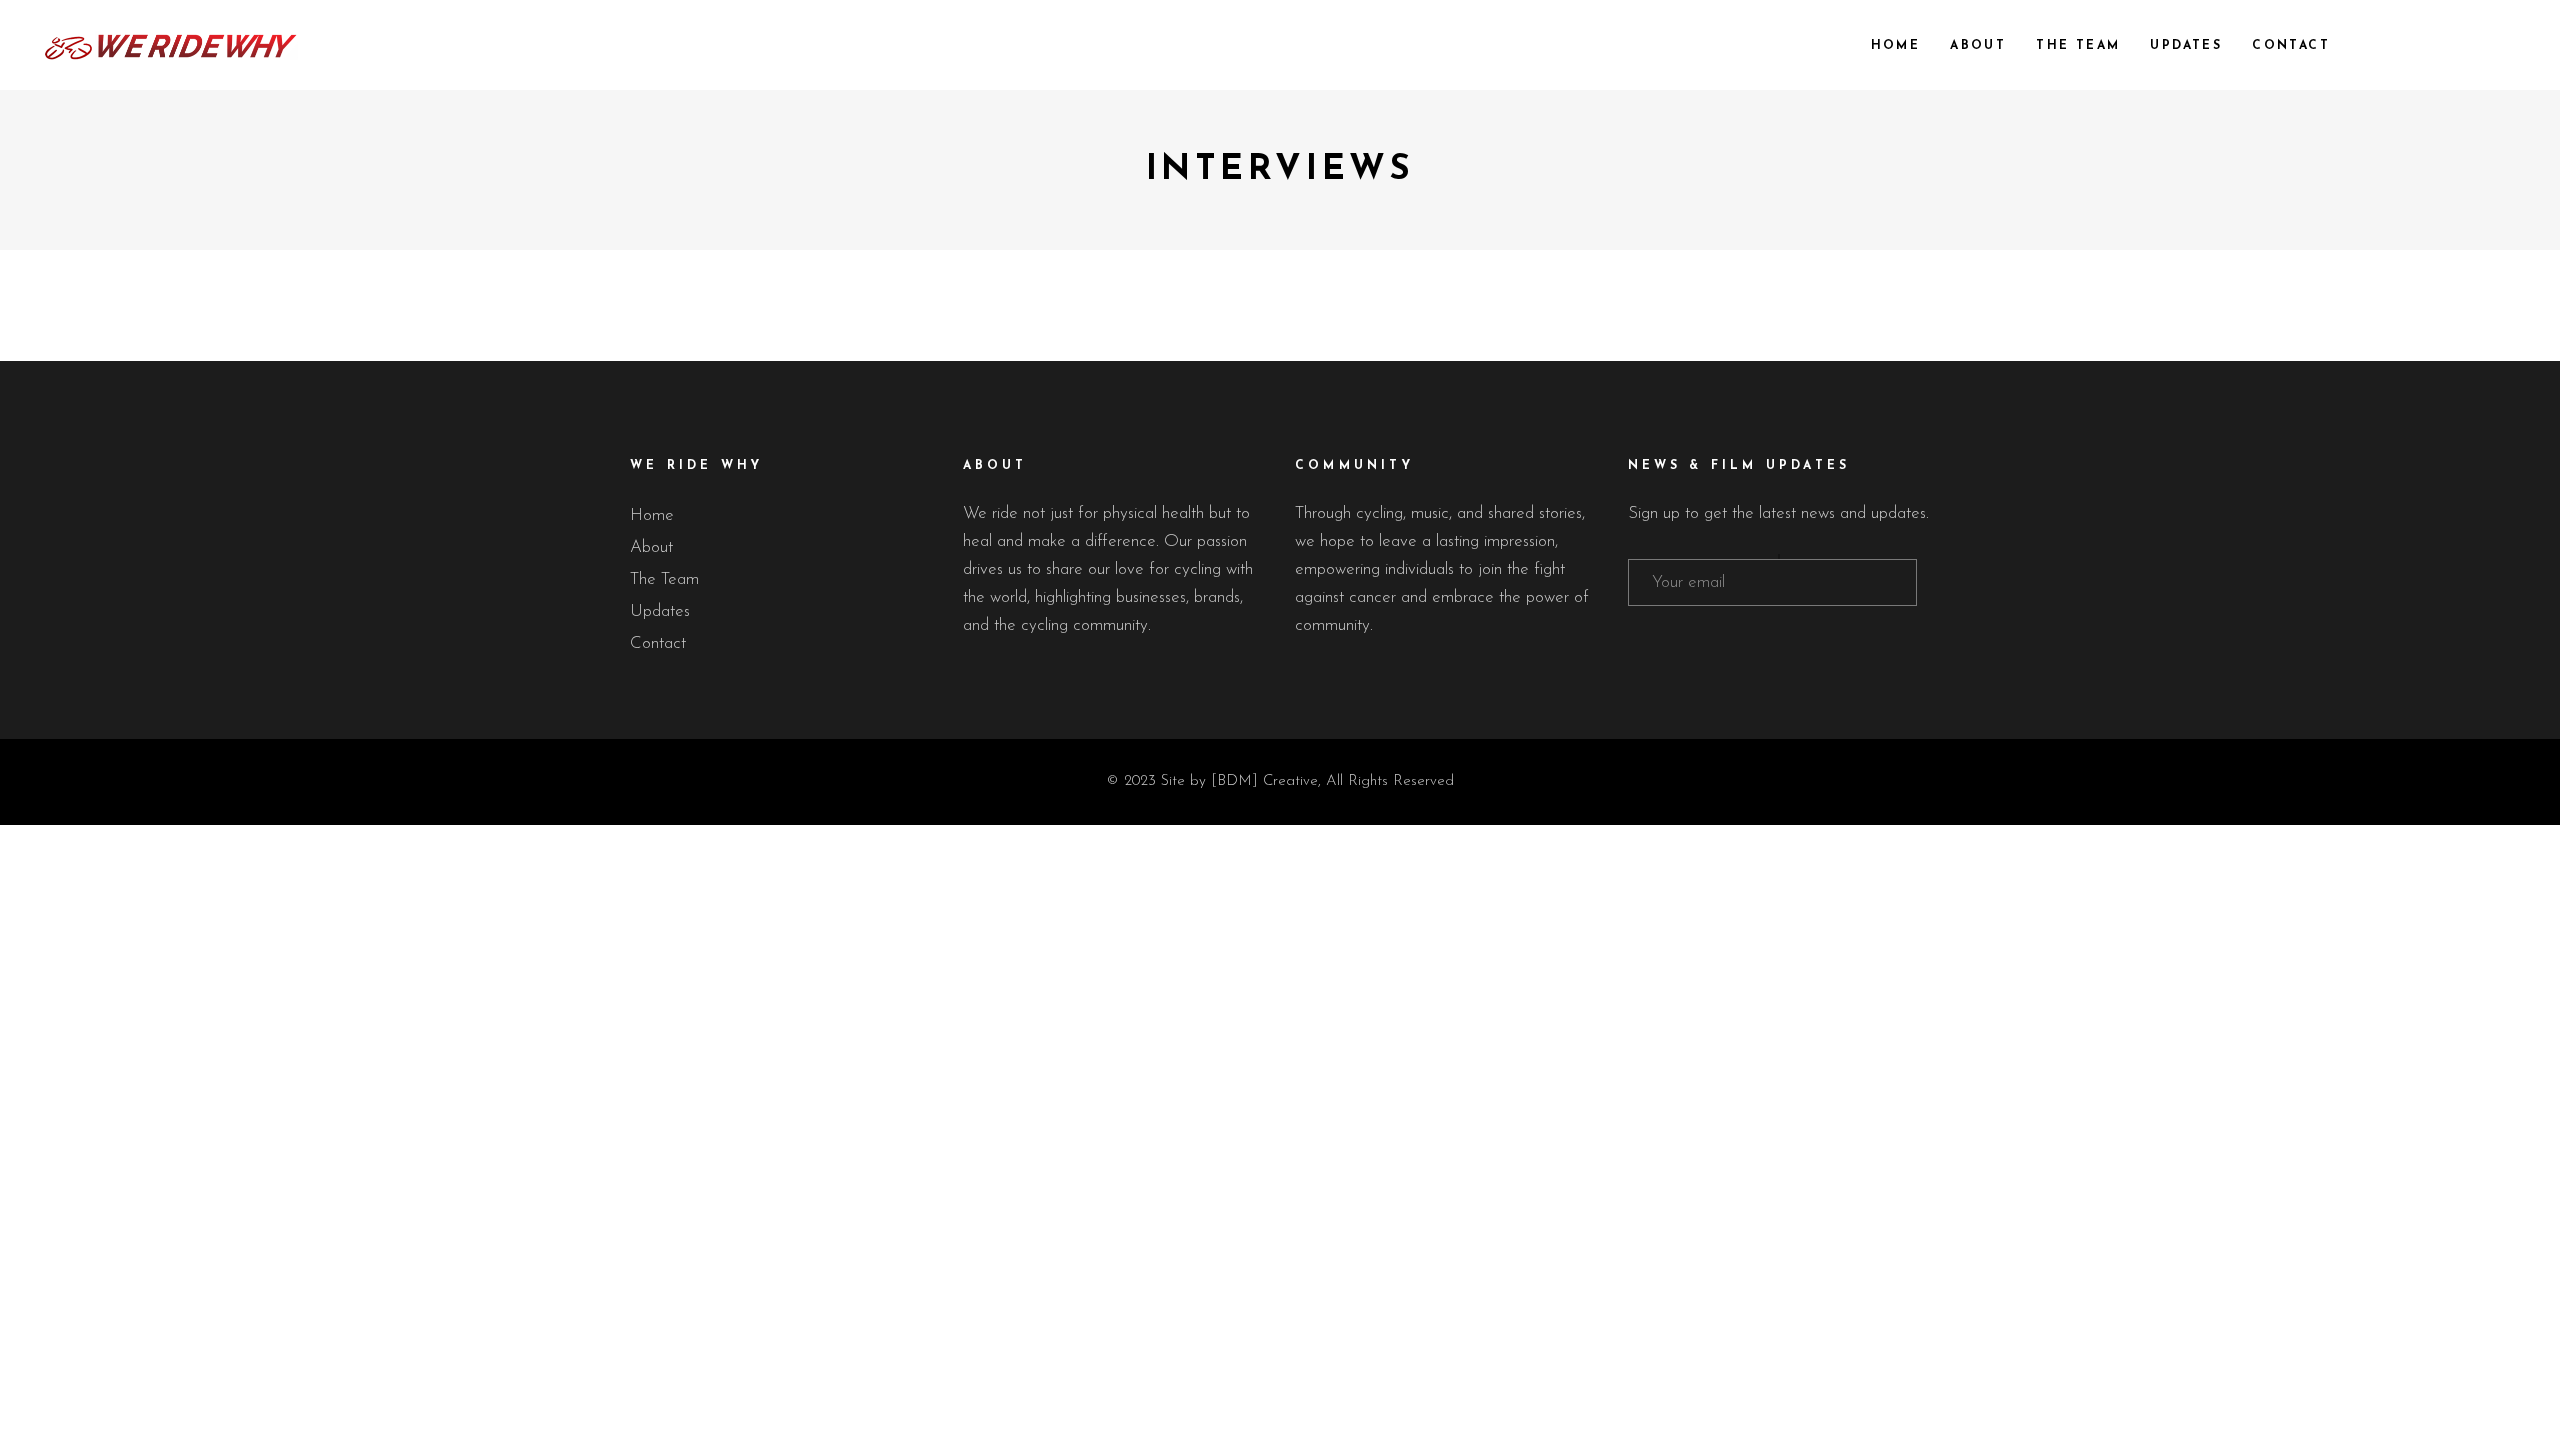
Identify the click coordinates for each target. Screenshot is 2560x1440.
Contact (658, 643)
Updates (660, 611)
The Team (664, 579)
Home (652, 515)
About (651, 547)
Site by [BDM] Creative (1239, 781)
